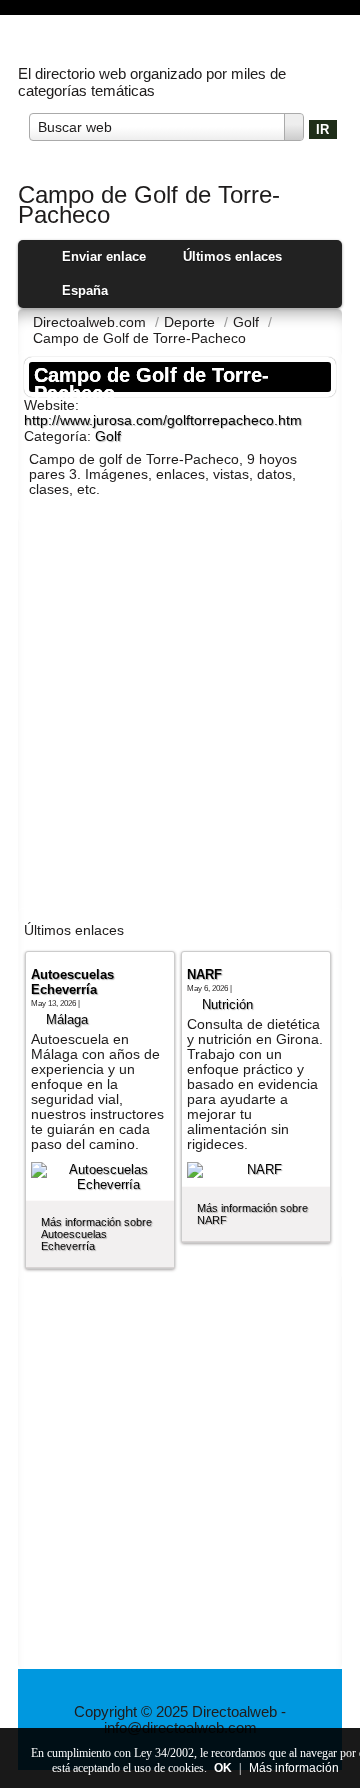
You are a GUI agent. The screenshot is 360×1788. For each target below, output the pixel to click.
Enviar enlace (104, 256)
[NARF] (256, 1170)
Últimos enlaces (232, 256)
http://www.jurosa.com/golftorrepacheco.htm (163, 420)
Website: (51, 405)
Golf (108, 436)
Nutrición (227, 1004)
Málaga (67, 1019)
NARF (204, 974)
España (85, 290)
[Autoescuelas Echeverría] (100, 1177)
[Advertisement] (180, 713)
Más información (294, 1768)
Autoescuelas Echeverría (72, 982)
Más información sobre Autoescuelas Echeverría (96, 1234)
